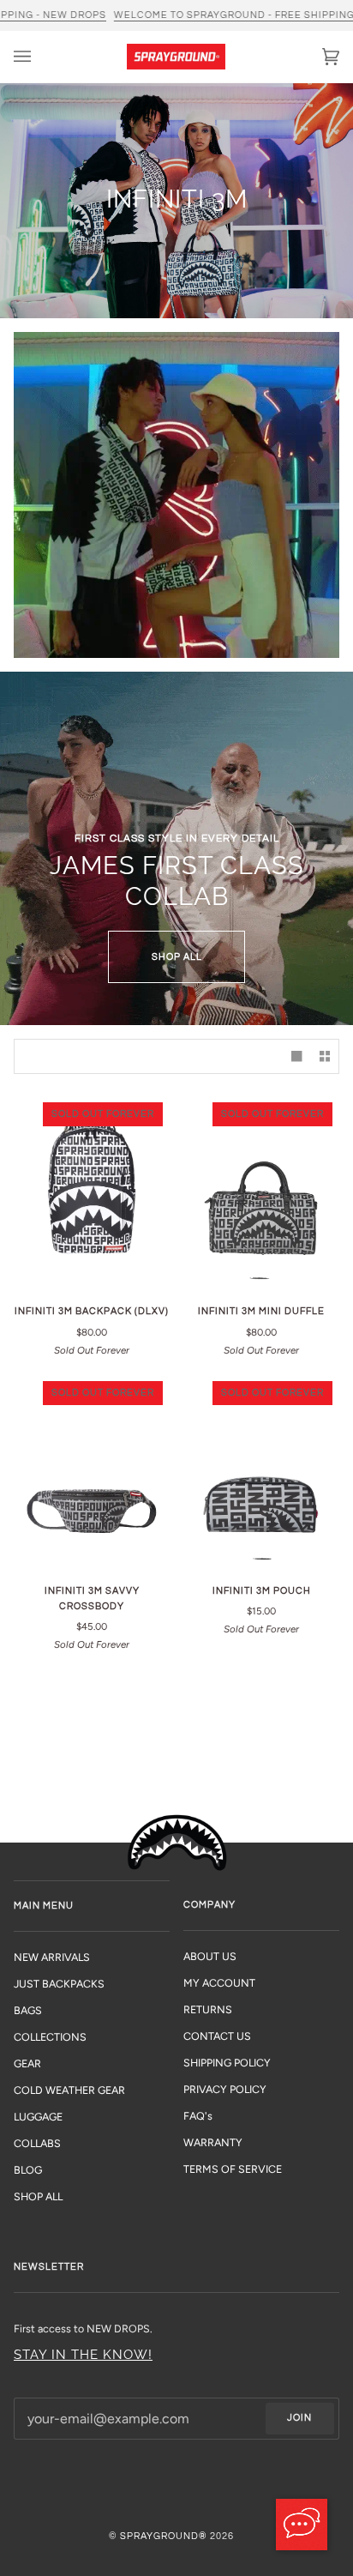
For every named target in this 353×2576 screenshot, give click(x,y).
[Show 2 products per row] (325, 1056)
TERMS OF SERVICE (233, 2169)
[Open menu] (39, 57)
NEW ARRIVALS (52, 1957)
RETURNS (208, 2009)
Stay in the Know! (83, 2354)
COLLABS (37, 2143)
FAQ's (198, 2116)
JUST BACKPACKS (59, 1984)
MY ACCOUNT (219, 1983)
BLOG (28, 2170)
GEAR (27, 2063)
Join (299, 2418)
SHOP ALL (177, 957)
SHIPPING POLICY (227, 2063)
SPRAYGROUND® (164, 2536)
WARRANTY (213, 2142)
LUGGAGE (38, 2117)
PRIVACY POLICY (225, 2089)
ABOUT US (210, 1956)
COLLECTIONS (50, 2037)
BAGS (28, 2010)
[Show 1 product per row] (296, 1056)
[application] (302, 2525)
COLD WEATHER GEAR (69, 2090)
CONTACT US (217, 2036)
